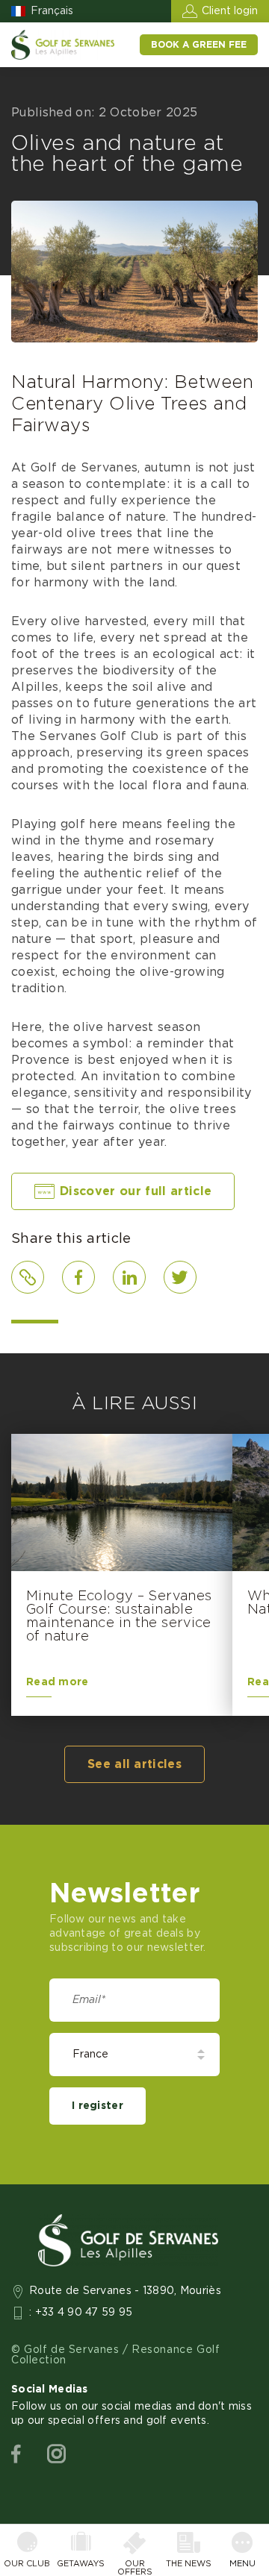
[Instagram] (56, 2454)
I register (98, 2106)
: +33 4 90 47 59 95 (81, 2313)
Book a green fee (199, 45)
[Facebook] (16, 2454)
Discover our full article (136, 1191)
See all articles (134, 1764)
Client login (230, 11)
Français (52, 11)
